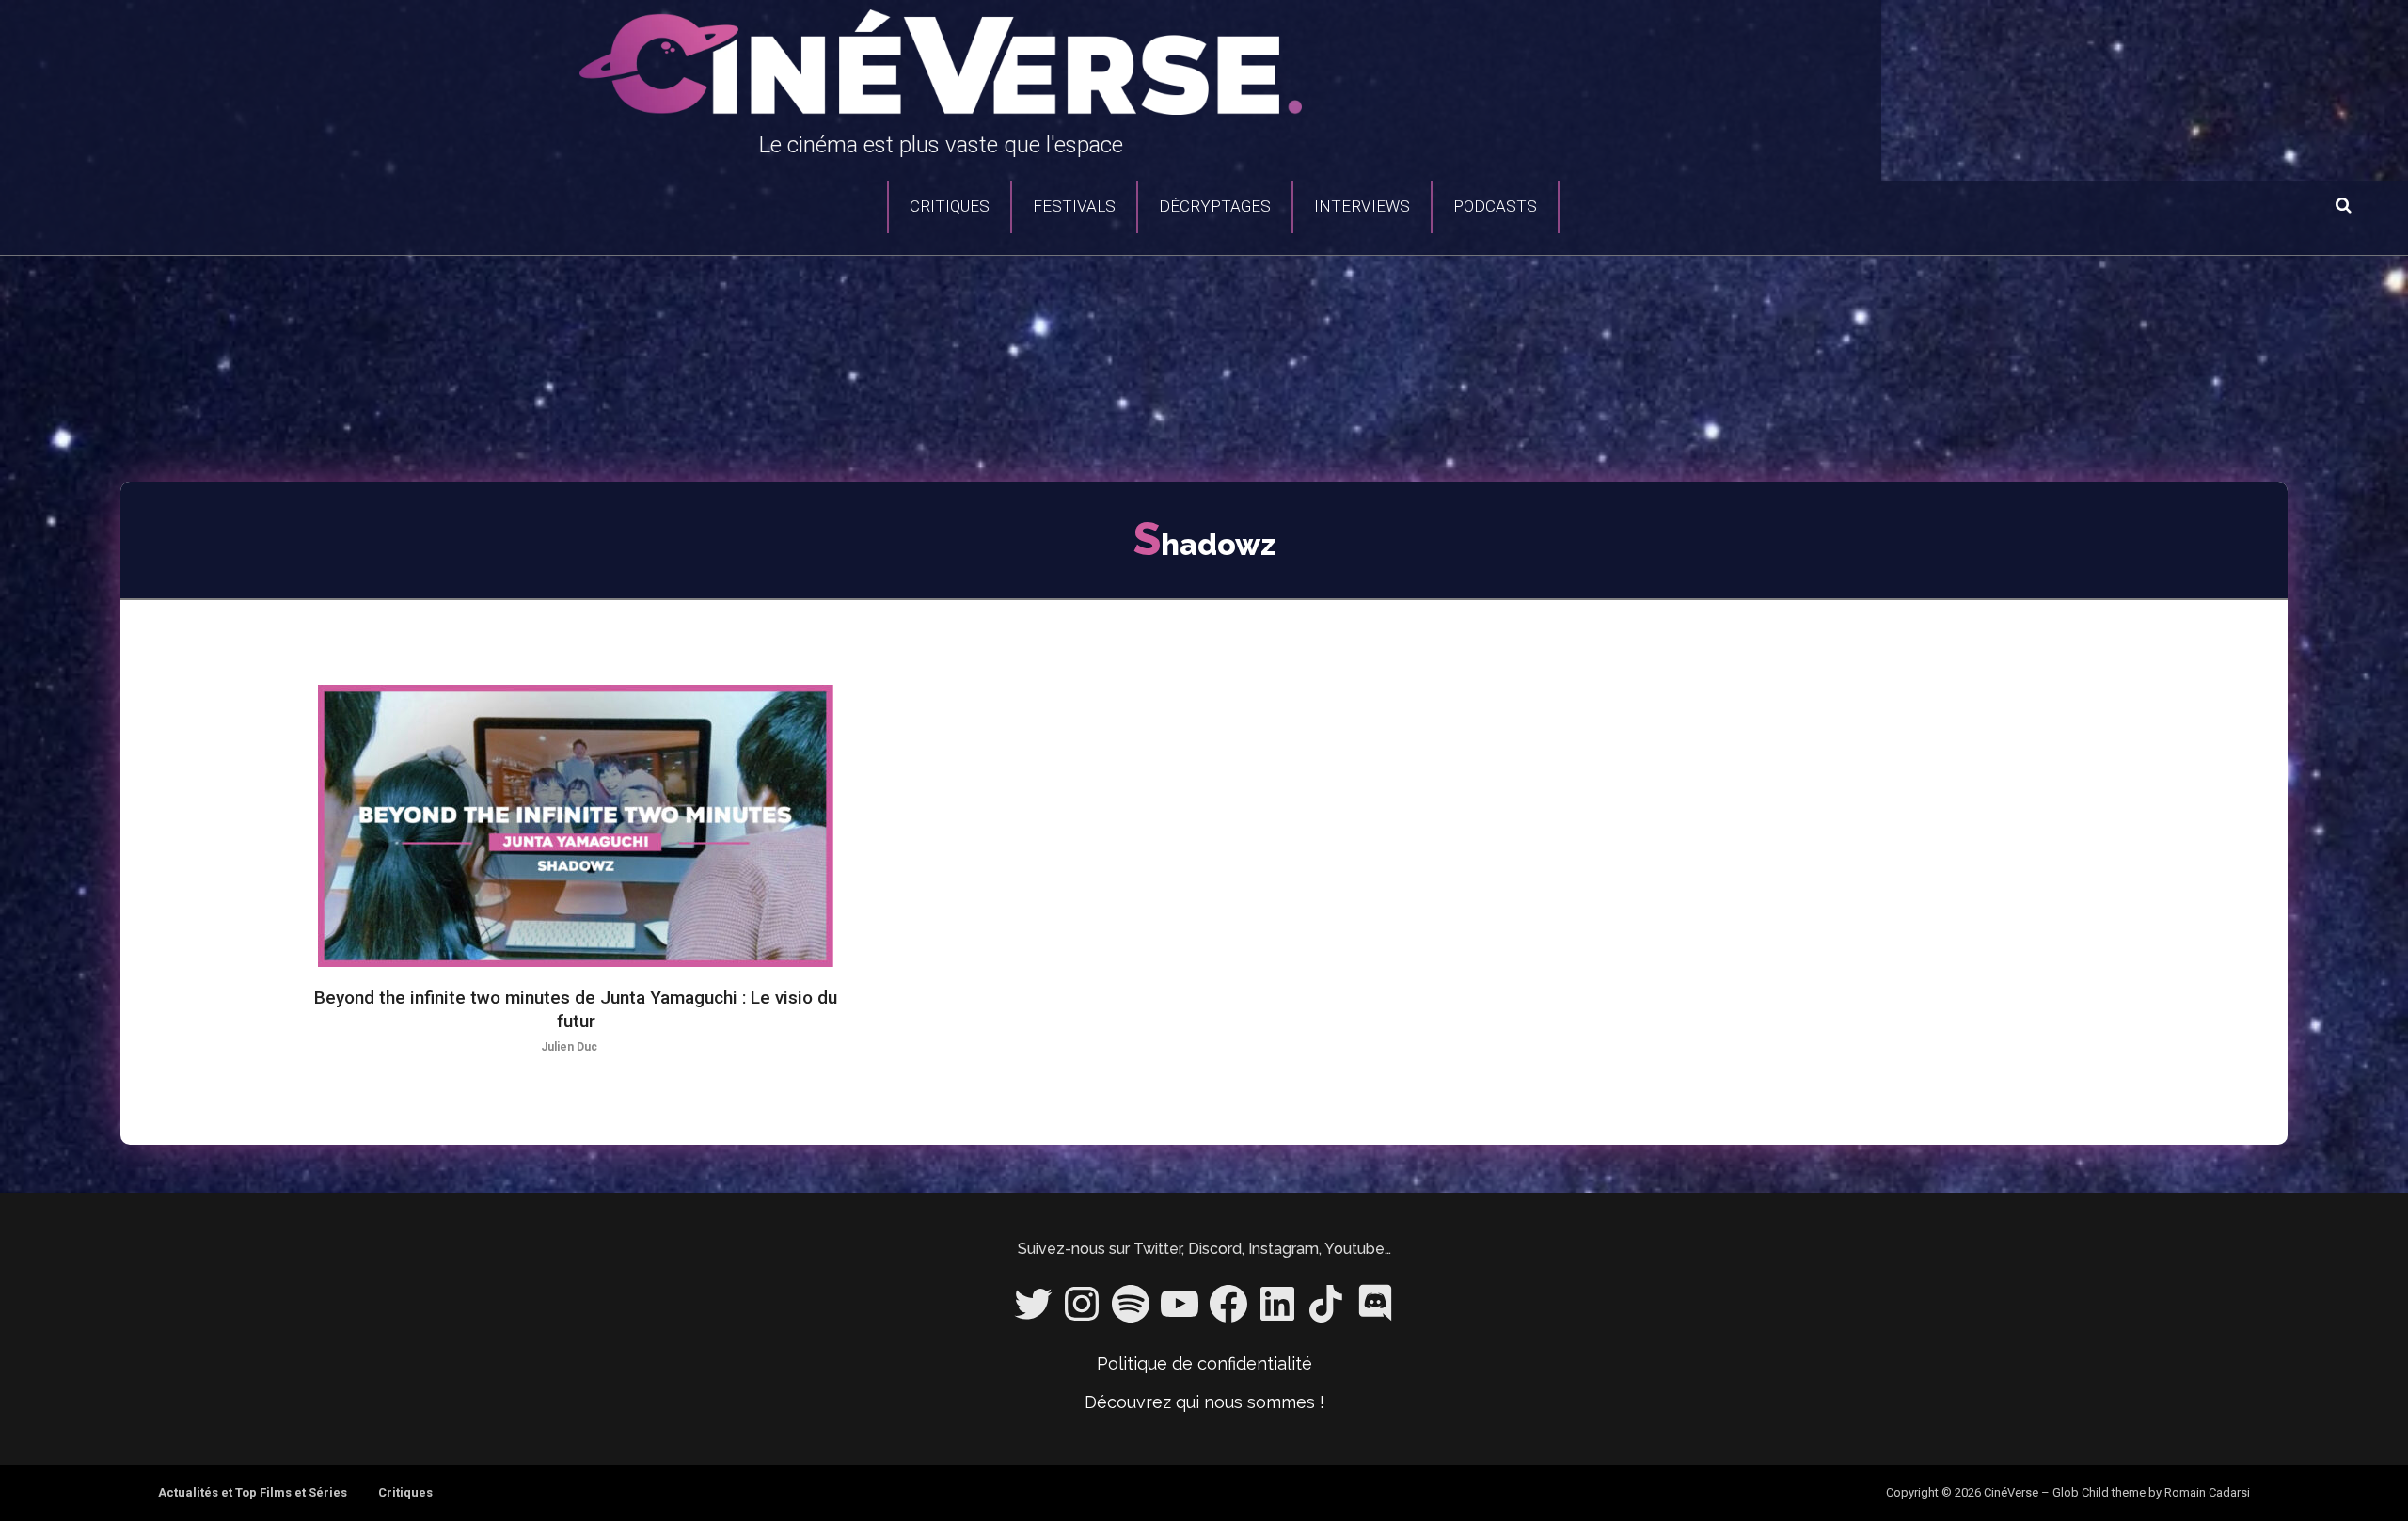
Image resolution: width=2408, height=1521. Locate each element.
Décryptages (1215, 206)
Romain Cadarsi (2207, 1492)
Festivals (1074, 206)
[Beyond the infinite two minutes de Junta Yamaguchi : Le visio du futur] (576, 826)
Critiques (950, 206)
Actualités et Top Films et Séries (253, 1492)
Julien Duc (569, 1047)
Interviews (1362, 206)
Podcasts (1495, 206)
